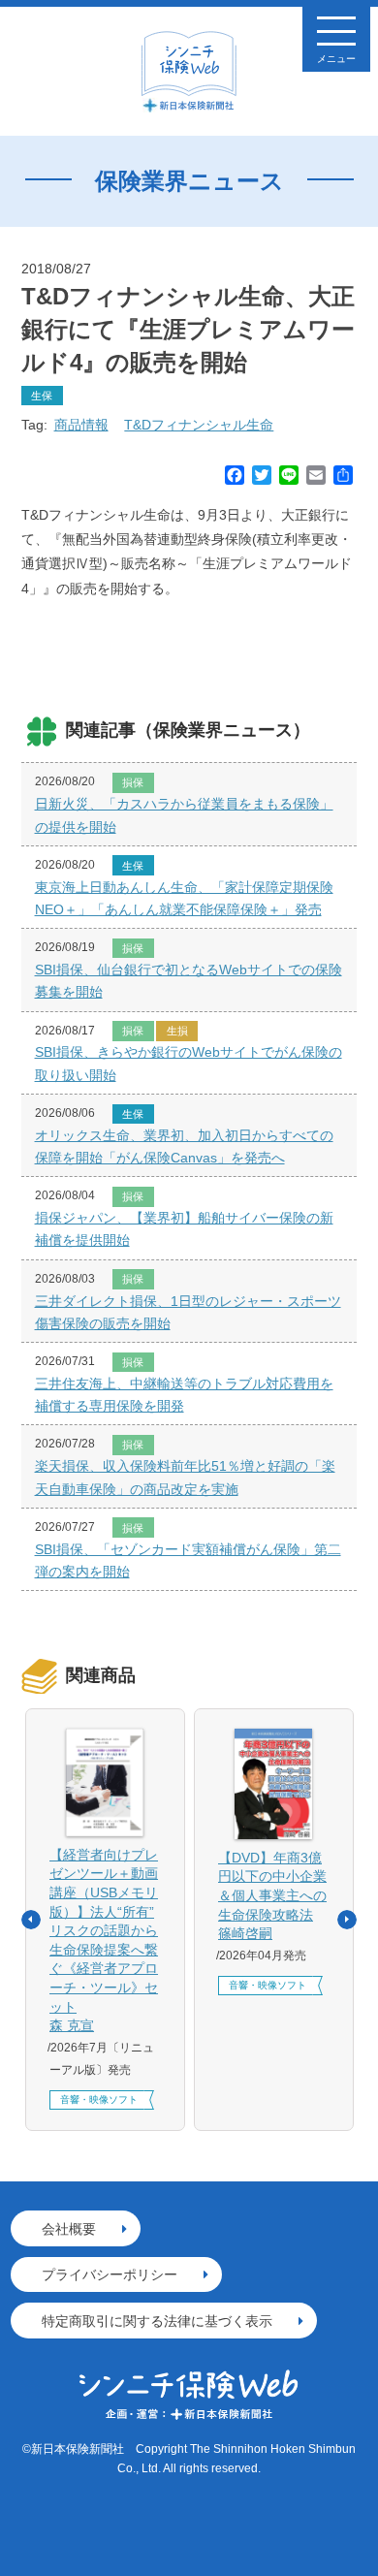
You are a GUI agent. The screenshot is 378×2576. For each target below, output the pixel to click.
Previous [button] (31, 1920)
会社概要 (69, 2229)
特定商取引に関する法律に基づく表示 (157, 2321)
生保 (42, 396)
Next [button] (347, 1920)
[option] (105, 1920)
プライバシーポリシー (110, 2274)
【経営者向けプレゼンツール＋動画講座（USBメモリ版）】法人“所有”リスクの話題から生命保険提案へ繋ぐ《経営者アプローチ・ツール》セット (104, 1940)
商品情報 (81, 425)
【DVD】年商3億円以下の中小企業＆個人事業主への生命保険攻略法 (272, 1895)
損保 (133, 782)
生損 (177, 1031)
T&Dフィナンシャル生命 (199, 425)
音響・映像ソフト (99, 2099)
